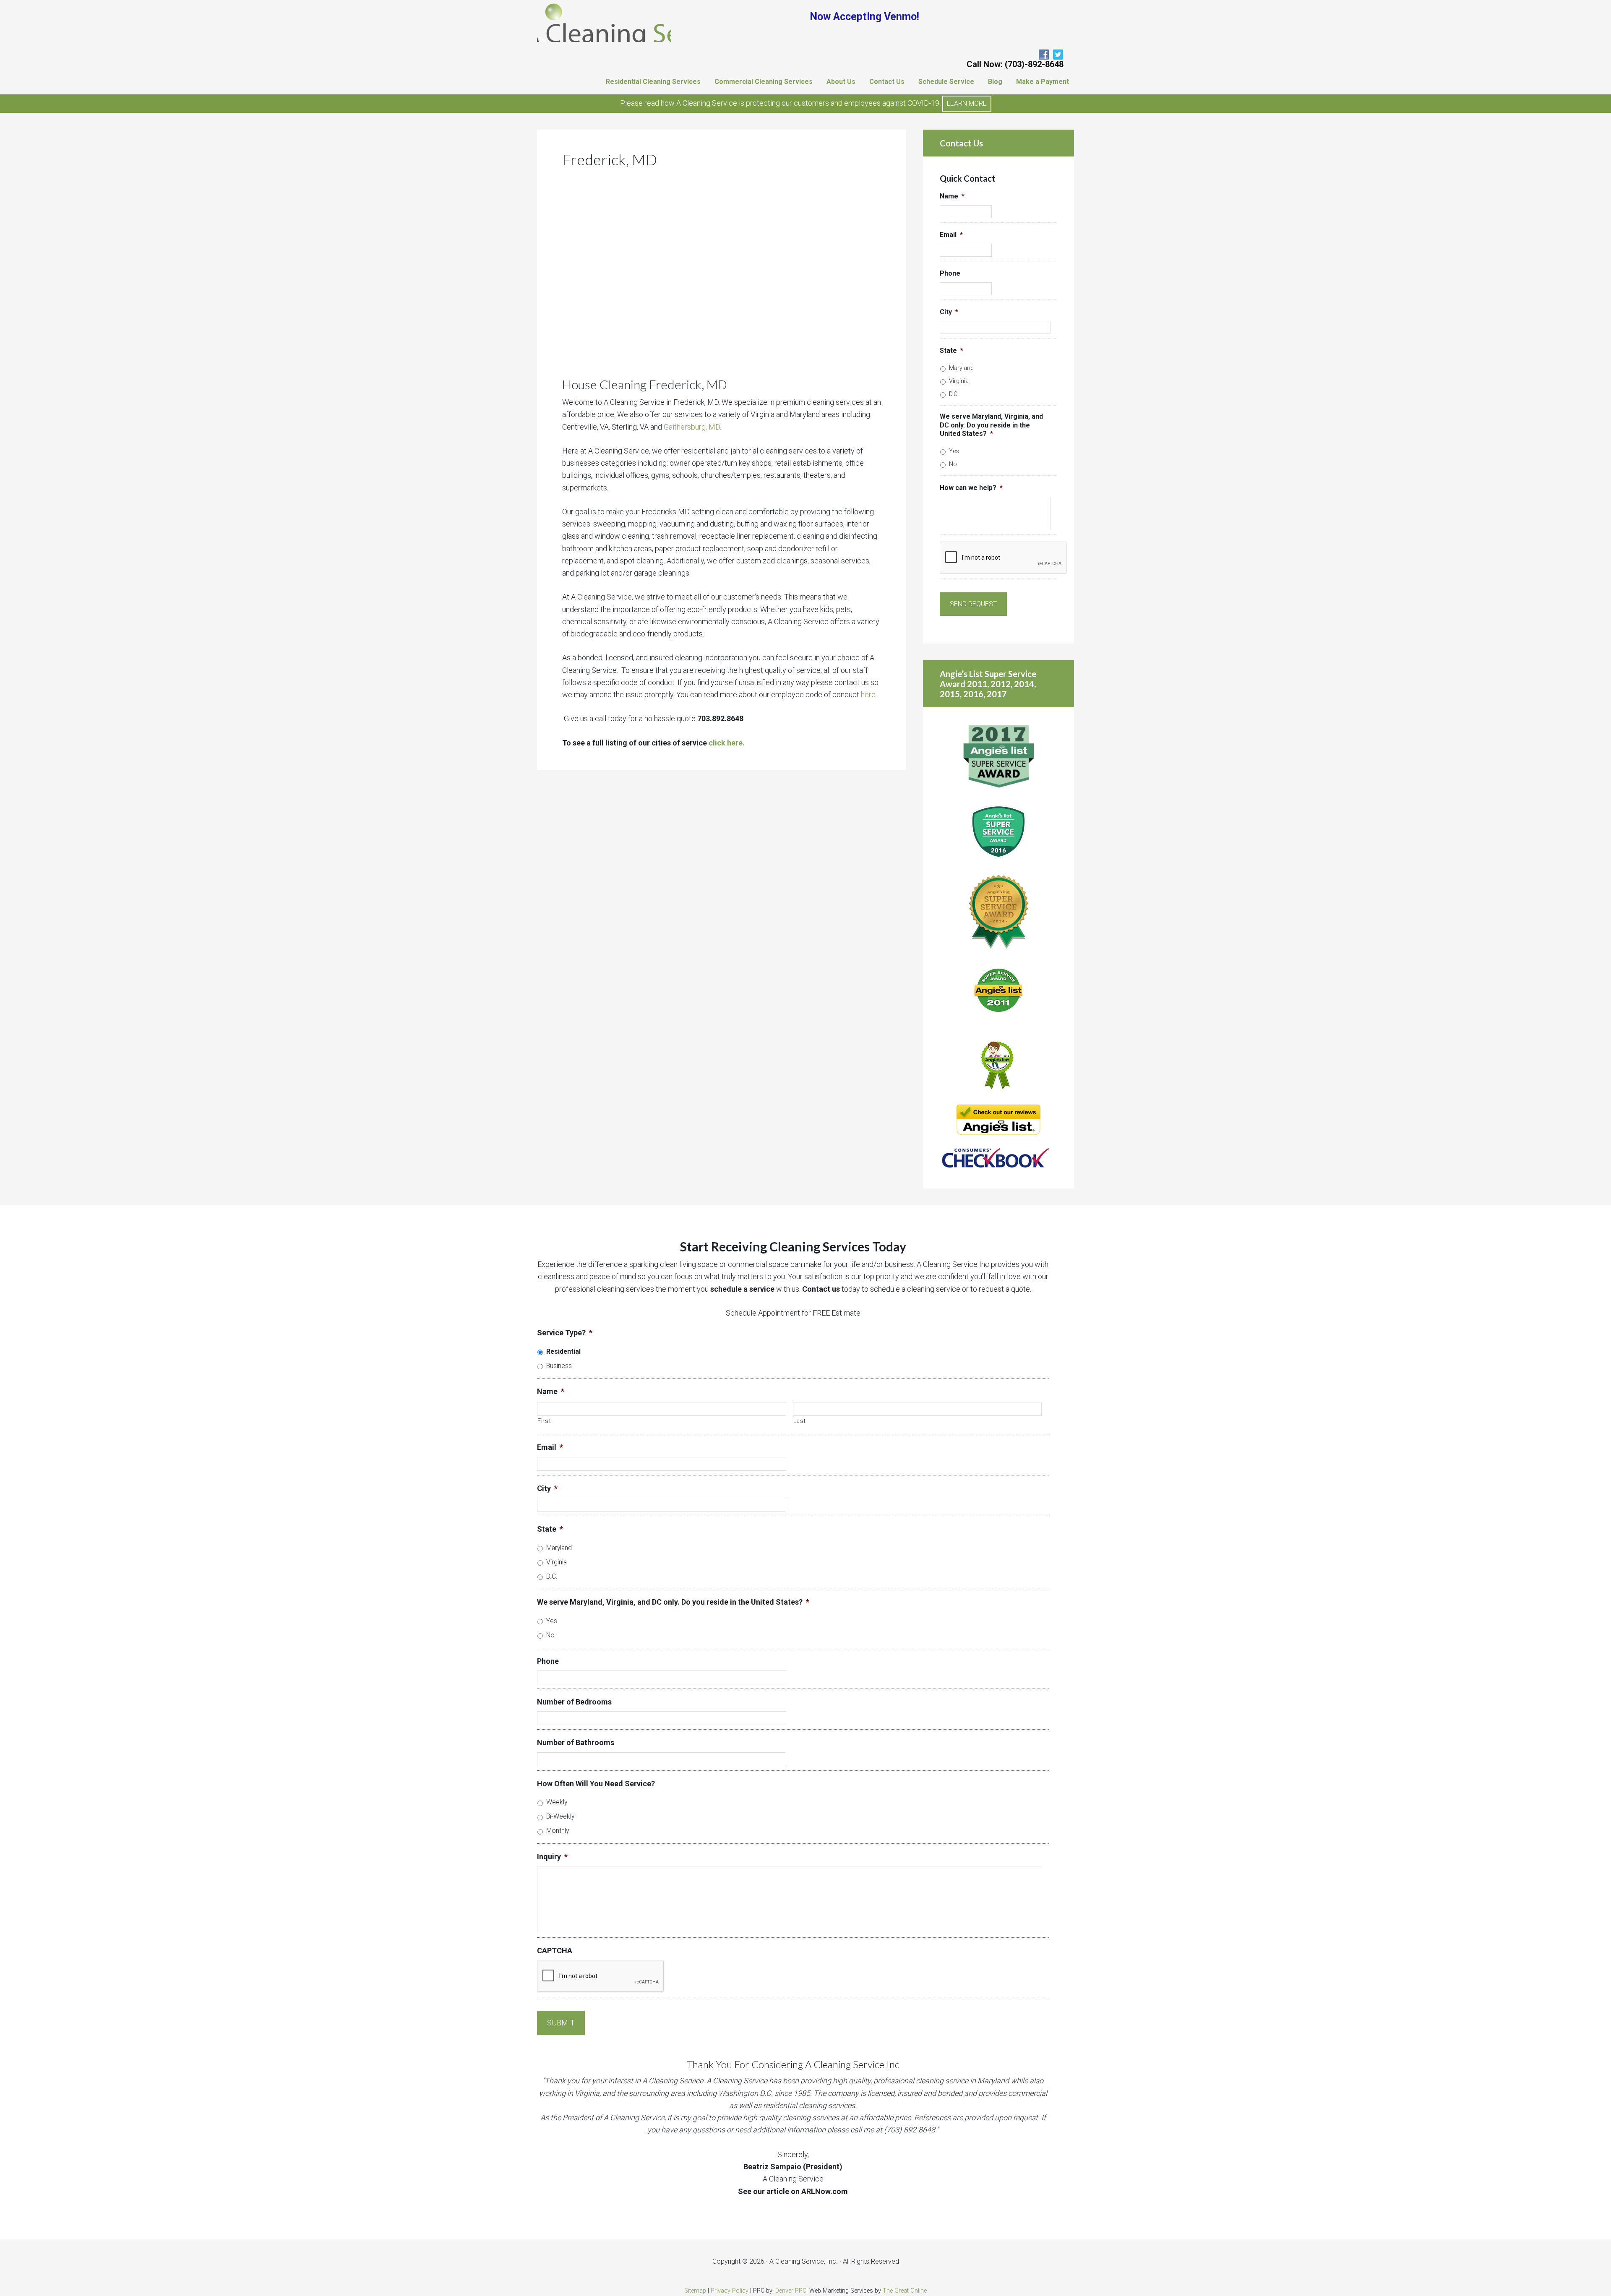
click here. (728, 743)
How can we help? (971, 488)
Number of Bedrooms (574, 1702)
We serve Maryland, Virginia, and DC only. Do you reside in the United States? (991, 425)
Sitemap (695, 2291)
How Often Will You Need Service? (596, 1784)
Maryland (961, 368)
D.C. (954, 394)
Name (952, 196)
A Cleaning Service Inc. (604, 21)
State (951, 351)
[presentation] (1004, 558)
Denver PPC (791, 2291)
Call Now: (1015, 64)
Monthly (558, 1831)
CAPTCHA (555, 1951)
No (953, 464)
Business (559, 1366)
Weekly (557, 1802)
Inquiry (552, 1857)
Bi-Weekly (560, 1816)
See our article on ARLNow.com (793, 2191)
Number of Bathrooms (576, 1742)
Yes (954, 451)
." (911, 2130)
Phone (950, 273)
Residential (563, 1351)
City (949, 312)
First (544, 1421)
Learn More (967, 103)
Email (951, 235)
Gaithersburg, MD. (692, 427)
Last (800, 1421)
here (868, 695)
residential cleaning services (809, 2105)
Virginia (959, 381)
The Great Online (905, 2291)
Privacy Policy (730, 2291)
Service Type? (565, 1333)
